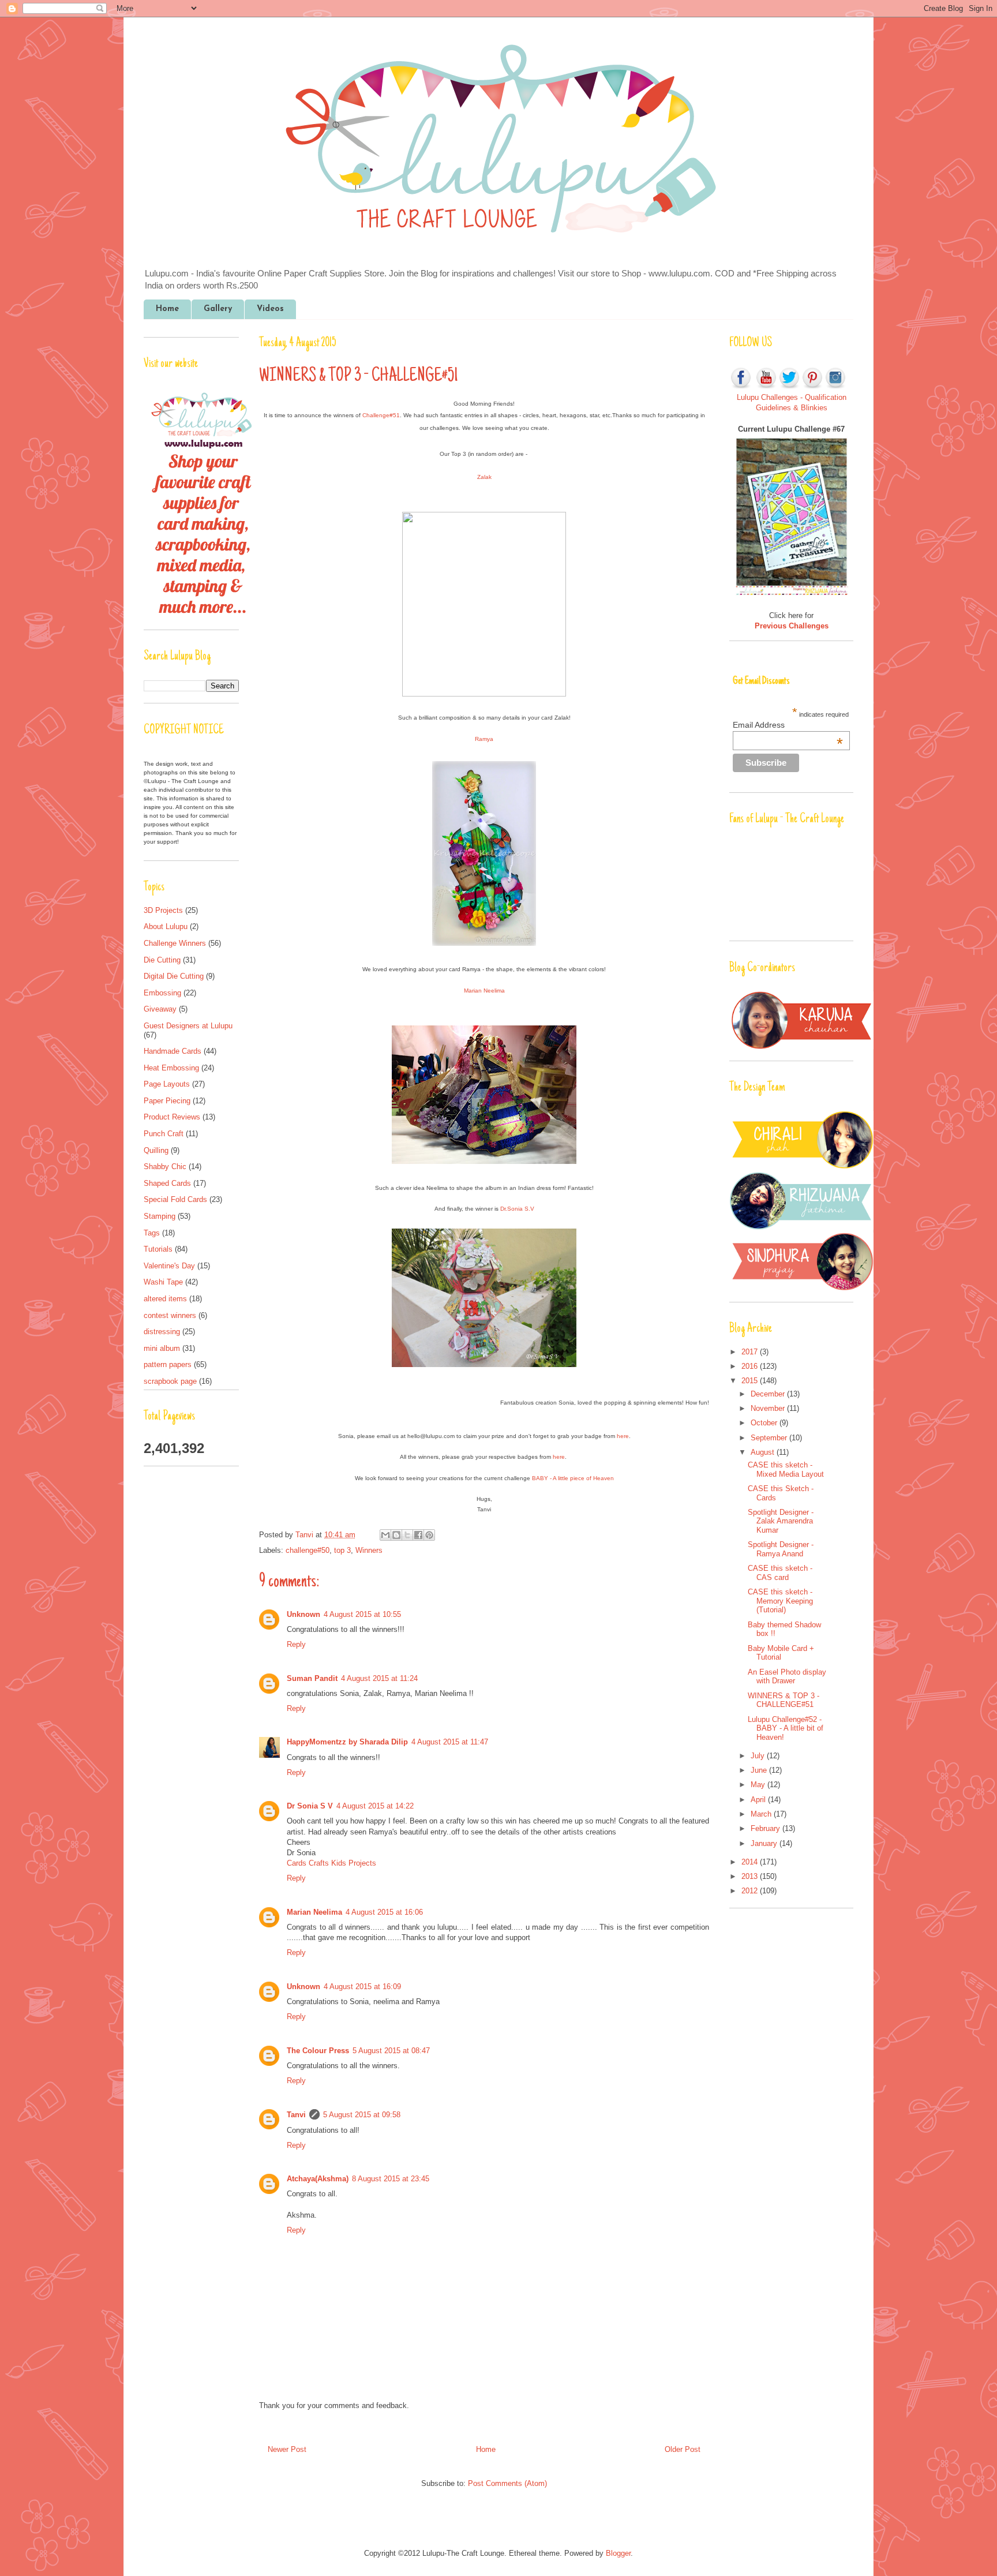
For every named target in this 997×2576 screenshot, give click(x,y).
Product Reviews (172, 1117)
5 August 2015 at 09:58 (362, 2115)
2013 (751, 1876)
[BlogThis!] (396, 1535)
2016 (751, 1366)
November (769, 1408)
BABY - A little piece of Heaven (573, 1478)
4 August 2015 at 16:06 (384, 1912)
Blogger (618, 2553)
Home (167, 309)
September (770, 1438)
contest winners (170, 1315)
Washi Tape (163, 1282)
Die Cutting (162, 960)
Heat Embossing (171, 1068)
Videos (270, 309)
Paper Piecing (167, 1101)
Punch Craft (164, 1134)
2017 (751, 1352)
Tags (152, 1233)
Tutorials (158, 1249)
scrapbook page (170, 1381)
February (767, 1828)
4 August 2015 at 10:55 (362, 1614)
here (623, 1436)
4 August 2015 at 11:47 (450, 1742)
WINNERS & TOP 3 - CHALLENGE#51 (784, 1700)
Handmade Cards (173, 1051)
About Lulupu (166, 926)
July (759, 1756)
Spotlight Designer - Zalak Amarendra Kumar (781, 1521)
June (760, 1770)
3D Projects (163, 910)
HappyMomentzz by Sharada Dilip (347, 1742)
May (759, 1785)
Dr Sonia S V (310, 1806)
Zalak (484, 477)
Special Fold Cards (175, 1199)
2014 (751, 1862)
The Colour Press (318, 2051)
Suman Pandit (312, 1678)
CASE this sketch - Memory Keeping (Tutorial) (780, 1601)
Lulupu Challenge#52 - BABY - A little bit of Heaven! (786, 1728)
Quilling (156, 1150)
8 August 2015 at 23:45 (391, 2179)
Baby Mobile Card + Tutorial (781, 1653)
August (764, 1452)
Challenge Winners (175, 943)
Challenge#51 (381, 415)
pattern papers (168, 1364)
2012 (751, 1891)
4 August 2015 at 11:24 (379, 1678)
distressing (162, 1332)
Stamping (160, 1216)
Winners (369, 1550)
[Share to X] (407, 1535)
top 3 (342, 1550)
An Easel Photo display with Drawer (787, 1677)
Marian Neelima (484, 991)
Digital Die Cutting (174, 976)
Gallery (218, 309)
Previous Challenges (792, 626)
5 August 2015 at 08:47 (391, 2051)
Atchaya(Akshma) (318, 2179)
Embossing (162, 993)
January (765, 1843)
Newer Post (287, 2449)
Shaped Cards (167, 1183)
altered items (165, 1299)
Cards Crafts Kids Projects (331, 1863)
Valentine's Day (169, 1266)
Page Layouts (167, 1084)
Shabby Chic (165, 1167)
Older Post (683, 2449)
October (765, 1423)
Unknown (303, 1614)
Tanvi (306, 1535)
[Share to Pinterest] (429, 1535)
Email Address (788, 725)
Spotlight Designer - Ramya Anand (781, 1549)
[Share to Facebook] (418, 1535)
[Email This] (385, 1535)
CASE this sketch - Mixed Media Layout (786, 1469)
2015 (751, 1381)
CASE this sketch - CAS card (780, 1573)
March (762, 1814)
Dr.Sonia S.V (517, 1209)
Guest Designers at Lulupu (188, 1026)
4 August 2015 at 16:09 (362, 1987)
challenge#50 (308, 1550)
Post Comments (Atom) (507, 2483)
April (759, 1800)
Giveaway (160, 1009)
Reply (296, 1644)
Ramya (484, 739)
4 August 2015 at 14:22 (375, 1806)
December (769, 1394)
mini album (162, 1348)
